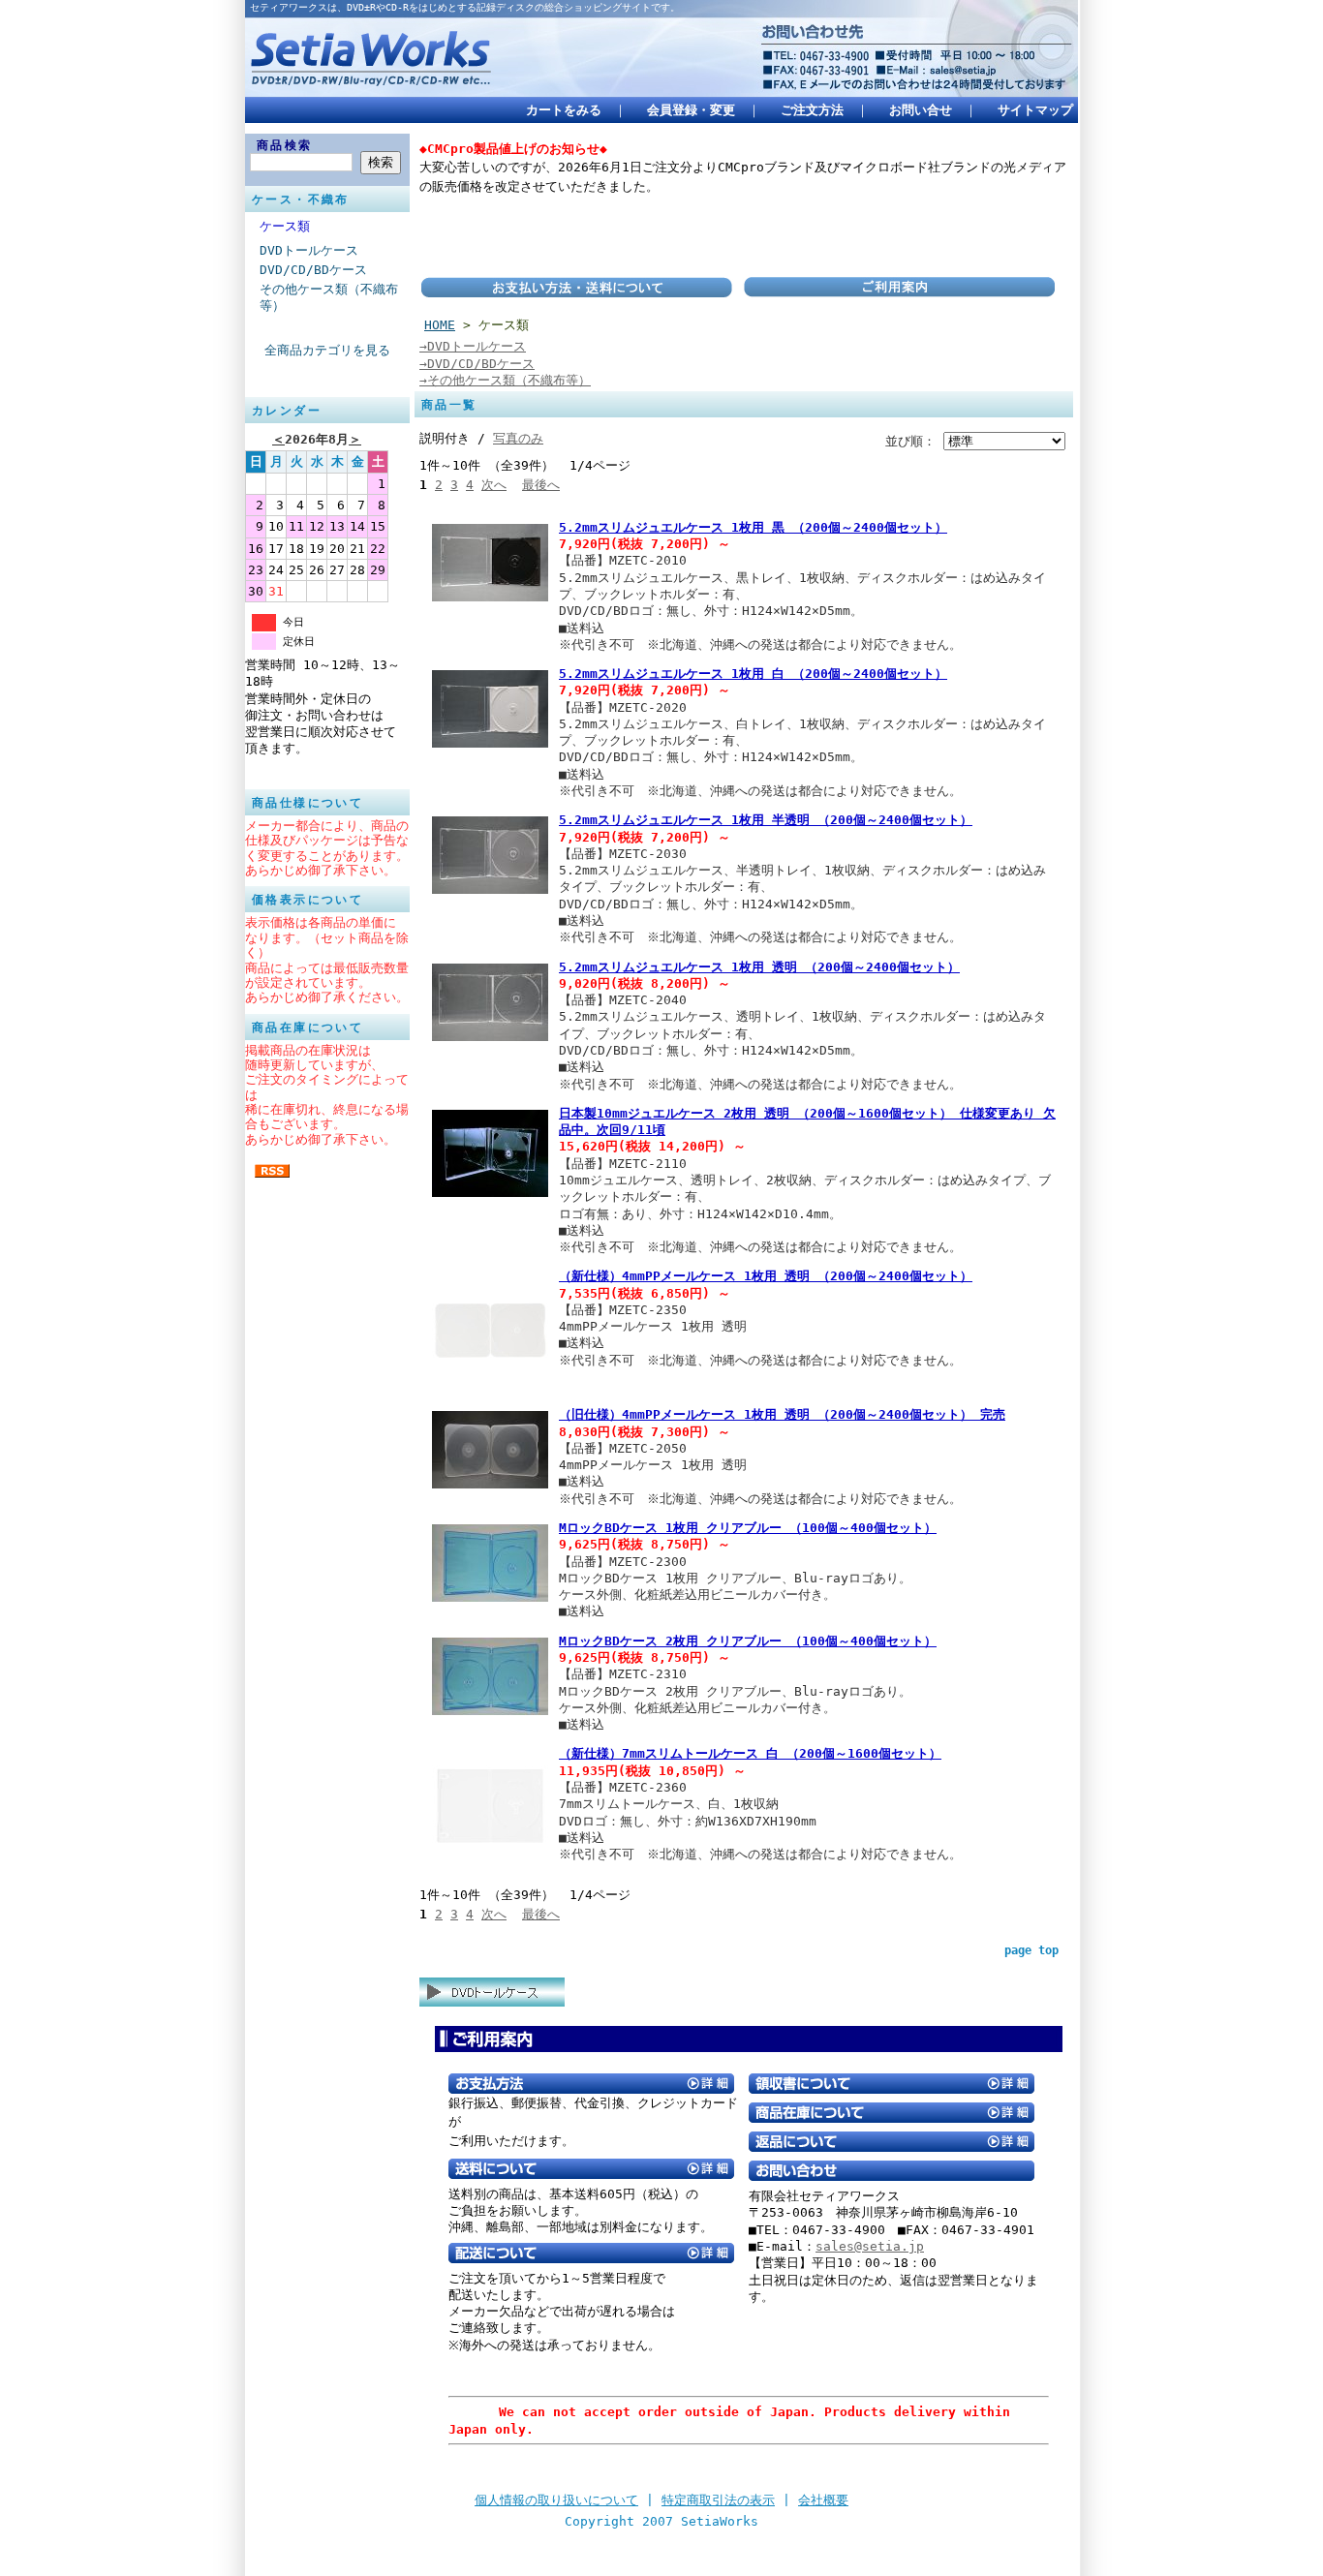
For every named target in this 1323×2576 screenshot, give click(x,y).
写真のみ (518, 438)
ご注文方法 (812, 110)
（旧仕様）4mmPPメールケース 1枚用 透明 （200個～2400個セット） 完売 (782, 1414)
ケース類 (285, 226)
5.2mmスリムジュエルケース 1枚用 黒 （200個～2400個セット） (753, 527)
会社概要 (823, 2500)
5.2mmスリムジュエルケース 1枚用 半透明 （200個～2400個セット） (766, 820)
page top (1031, 1950)
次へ (494, 485)
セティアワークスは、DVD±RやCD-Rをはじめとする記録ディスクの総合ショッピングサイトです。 (465, 7)
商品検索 (285, 145)
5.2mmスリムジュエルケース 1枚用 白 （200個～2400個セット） (753, 674)
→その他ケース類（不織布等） (505, 380)
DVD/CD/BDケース (313, 270)
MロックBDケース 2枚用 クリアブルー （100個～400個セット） (748, 1641)
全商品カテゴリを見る (327, 350)
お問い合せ (921, 110)
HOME (440, 325)
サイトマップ (1035, 110)
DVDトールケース (309, 250)
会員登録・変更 (691, 110)
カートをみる (564, 110)
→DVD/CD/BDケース (477, 364)
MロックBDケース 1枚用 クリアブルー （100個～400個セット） (748, 1528)
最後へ (541, 485)
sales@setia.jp (870, 2246)
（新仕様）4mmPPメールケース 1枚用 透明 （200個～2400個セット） (766, 1276)
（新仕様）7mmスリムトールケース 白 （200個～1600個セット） (750, 1753)
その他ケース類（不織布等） (329, 297)
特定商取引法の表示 (718, 2500)
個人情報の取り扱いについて (556, 2500)
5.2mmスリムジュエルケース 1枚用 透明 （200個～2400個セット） (759, 967)
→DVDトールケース (473, 346)
